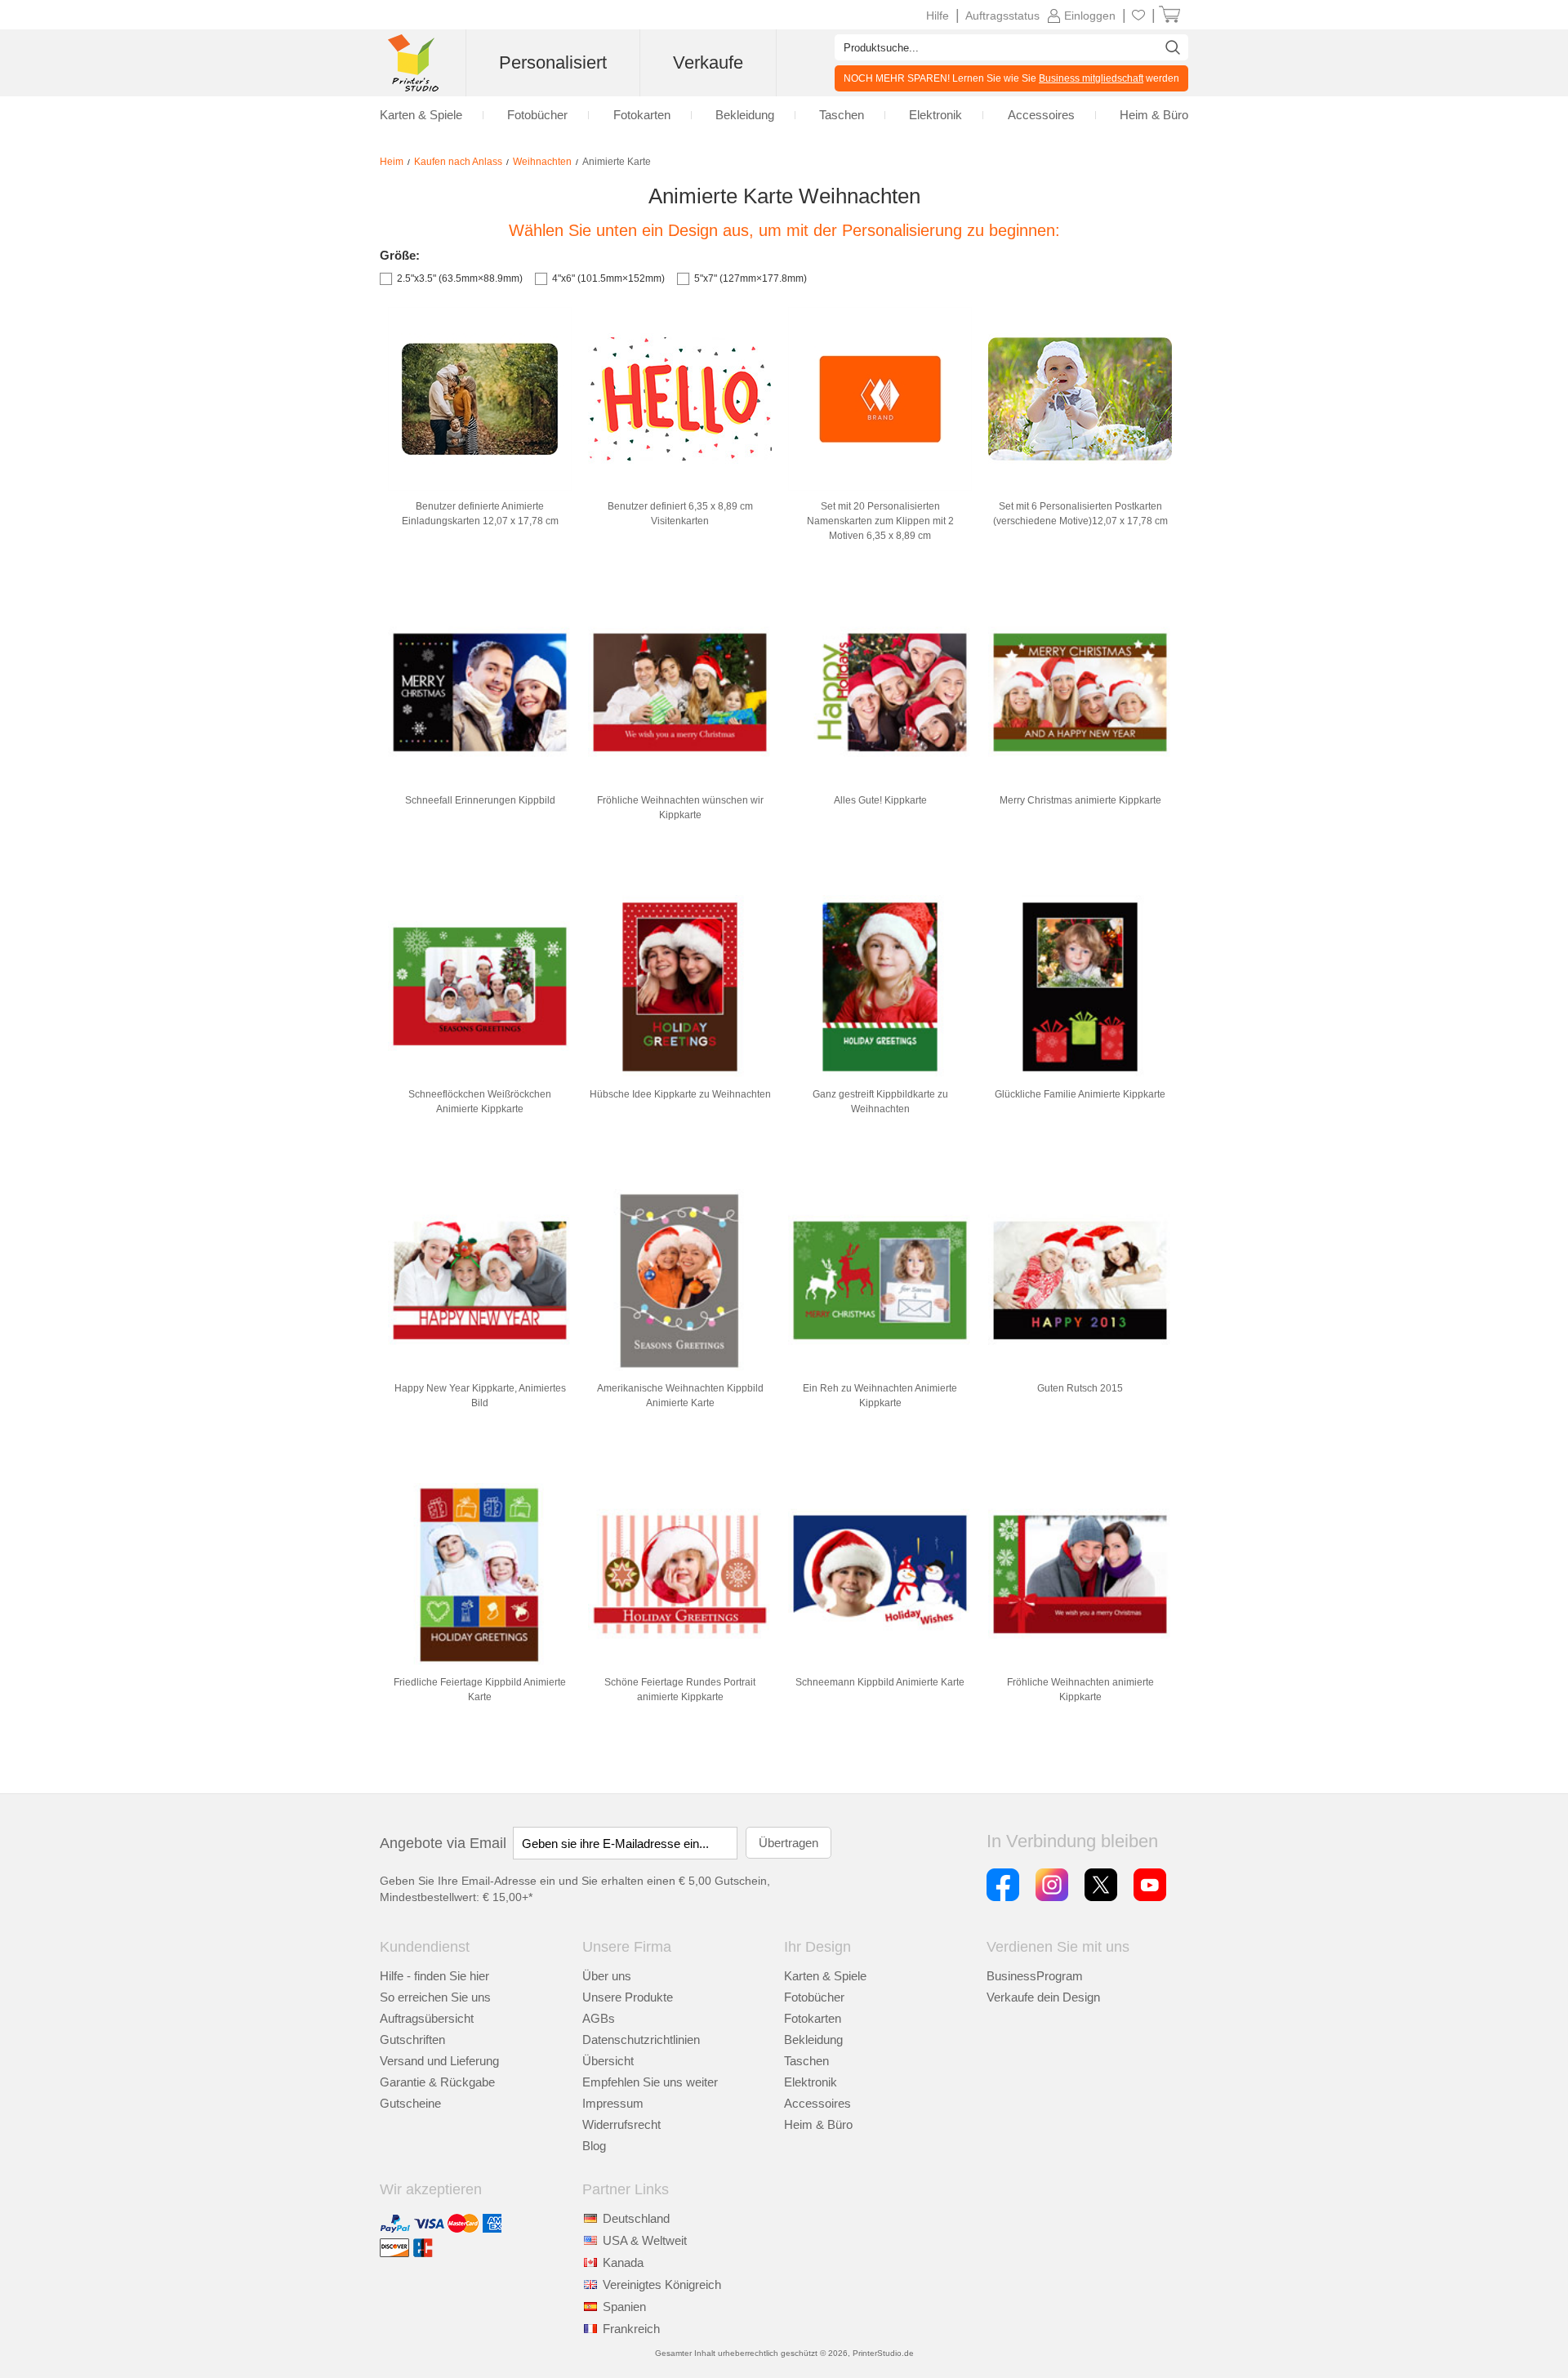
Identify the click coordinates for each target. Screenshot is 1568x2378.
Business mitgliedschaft (1091, 78)
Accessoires (817, 2103)
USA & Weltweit (645, 2240)
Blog (594, 2146)
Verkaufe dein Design (1043, 1997)
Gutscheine (410, 2103)
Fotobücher (814, 1997)
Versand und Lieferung (439, 2061)
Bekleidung (813, 2040)
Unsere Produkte (628, 1997)
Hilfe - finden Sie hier (434, 1976)
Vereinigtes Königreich (662, 2284)
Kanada (623, 2262)
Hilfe (938, 16)
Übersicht (608, 2061)
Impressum (613, 2103)
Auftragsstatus (1002, 16)
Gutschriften (412, 2040)
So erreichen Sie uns (435, 1997)
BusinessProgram (1035, 1976)
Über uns (607, 1976)
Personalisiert (553, 62)
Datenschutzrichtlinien (641, 2040)
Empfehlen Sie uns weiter (650, 2082)
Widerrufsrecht (621, 2124)
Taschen (806, 2061)
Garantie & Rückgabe (437, 2082)
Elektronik (811, 2082)
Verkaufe (708, 62)
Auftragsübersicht (427, 2018)
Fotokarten (813, 2018)
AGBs (599, 2018)
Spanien (624, 2307)
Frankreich (631, 2329)
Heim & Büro (818, 2124)
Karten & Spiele (825, 1976)
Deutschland (636, 2218)
